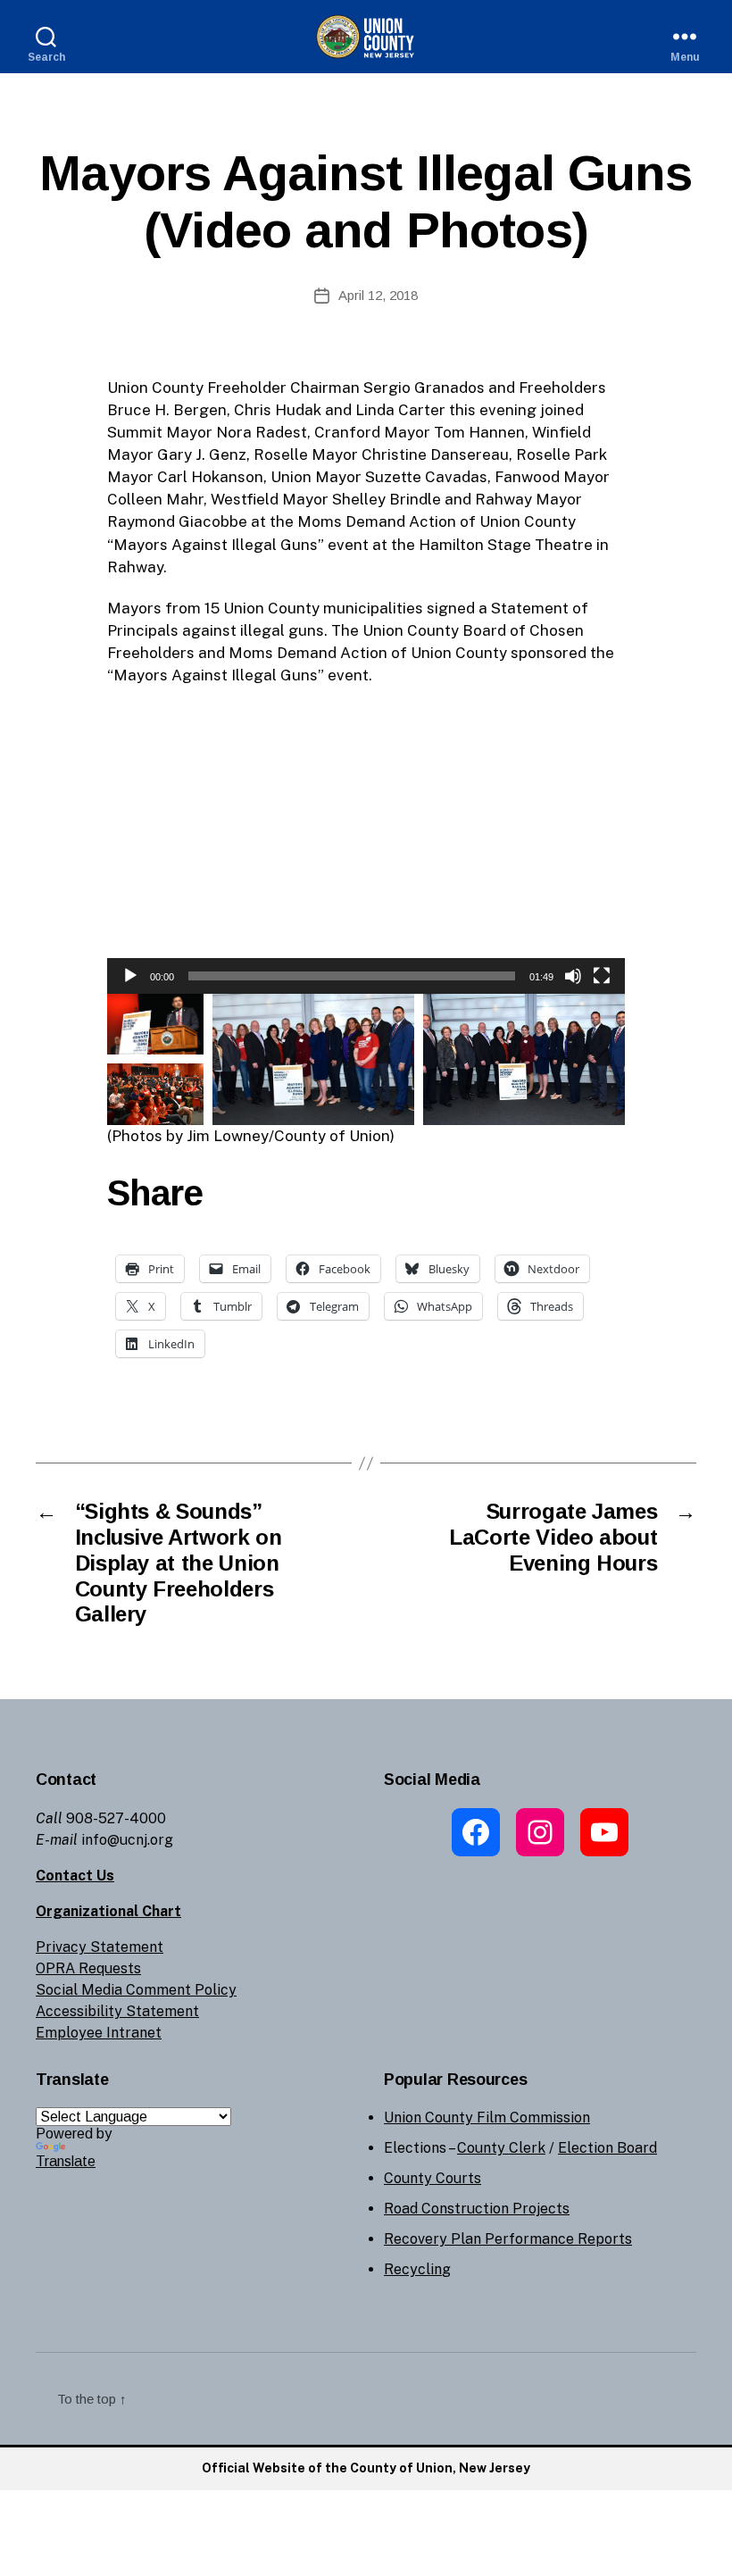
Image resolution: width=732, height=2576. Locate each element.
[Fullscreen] (602, 976)
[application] (366, 847)
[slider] (352, 976)
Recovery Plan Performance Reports (508, 2239)
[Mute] (573, 976)
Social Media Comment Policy (136, 1990)
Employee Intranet (99, 2033)
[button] (366, 847)
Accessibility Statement (117, 2011)
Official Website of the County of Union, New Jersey (366, 2468)
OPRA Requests (88, 1968)
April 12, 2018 (378, 295)
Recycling (417, 2269)
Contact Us (75, 1876)
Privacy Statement (100, 1947)
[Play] (130, 976)
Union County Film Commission (487, 2117)
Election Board (607, 2148)
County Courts (433, 2178)
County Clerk (501, 2148)
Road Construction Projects (477, 2209)
